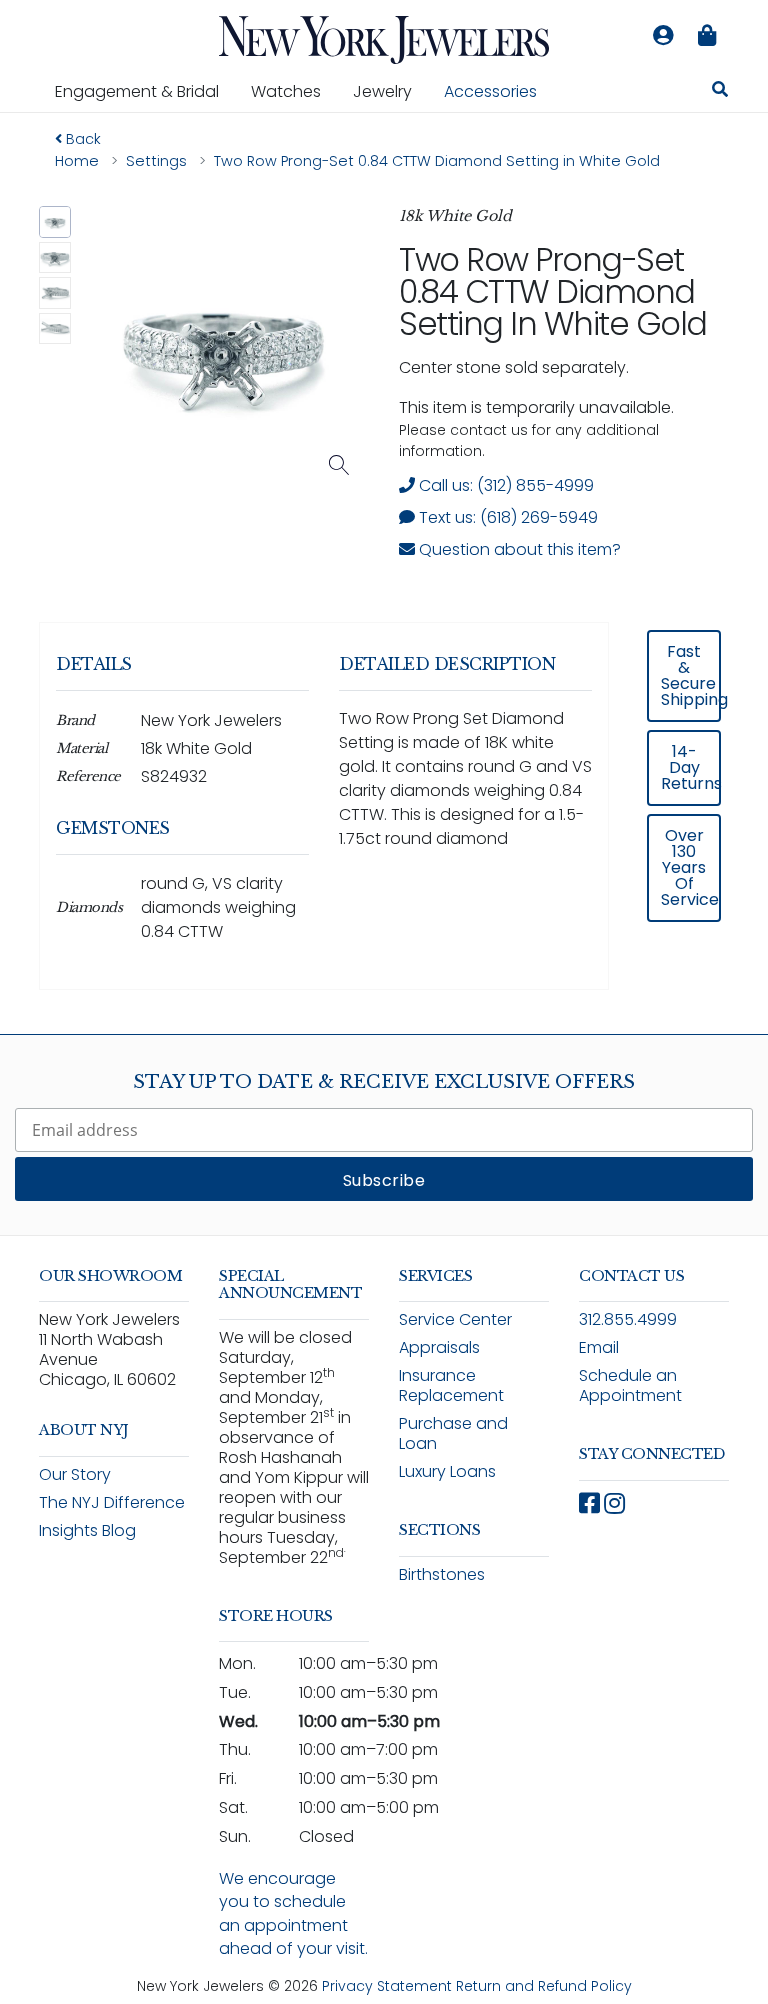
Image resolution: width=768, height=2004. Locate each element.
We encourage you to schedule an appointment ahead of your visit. (293, 1913)
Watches (294, 91)
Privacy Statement (387, 1986)
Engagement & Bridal (145, 91)
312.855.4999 (628, 1319)
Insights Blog (87, 1530)
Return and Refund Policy (544, 1986)
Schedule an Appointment (630, 1385)
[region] (384, 820)
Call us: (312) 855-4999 (504, 485)
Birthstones (442, 1574)
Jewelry (390, 91)
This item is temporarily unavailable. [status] (536, 407)
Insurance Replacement (451, 1385)
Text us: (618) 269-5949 (506, 517)
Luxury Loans (447, 1471)
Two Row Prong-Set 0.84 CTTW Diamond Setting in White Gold (553, 291)
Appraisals (439, 1347)
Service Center (455, 1319)
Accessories (490, 91)
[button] (55, 222)
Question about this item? (518, 549)
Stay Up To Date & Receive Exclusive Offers (384, 1082)
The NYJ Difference (112, 1502)
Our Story (75, 1474)
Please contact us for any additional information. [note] (529, 440)
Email (599, 1347)
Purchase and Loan (453, 1433)
